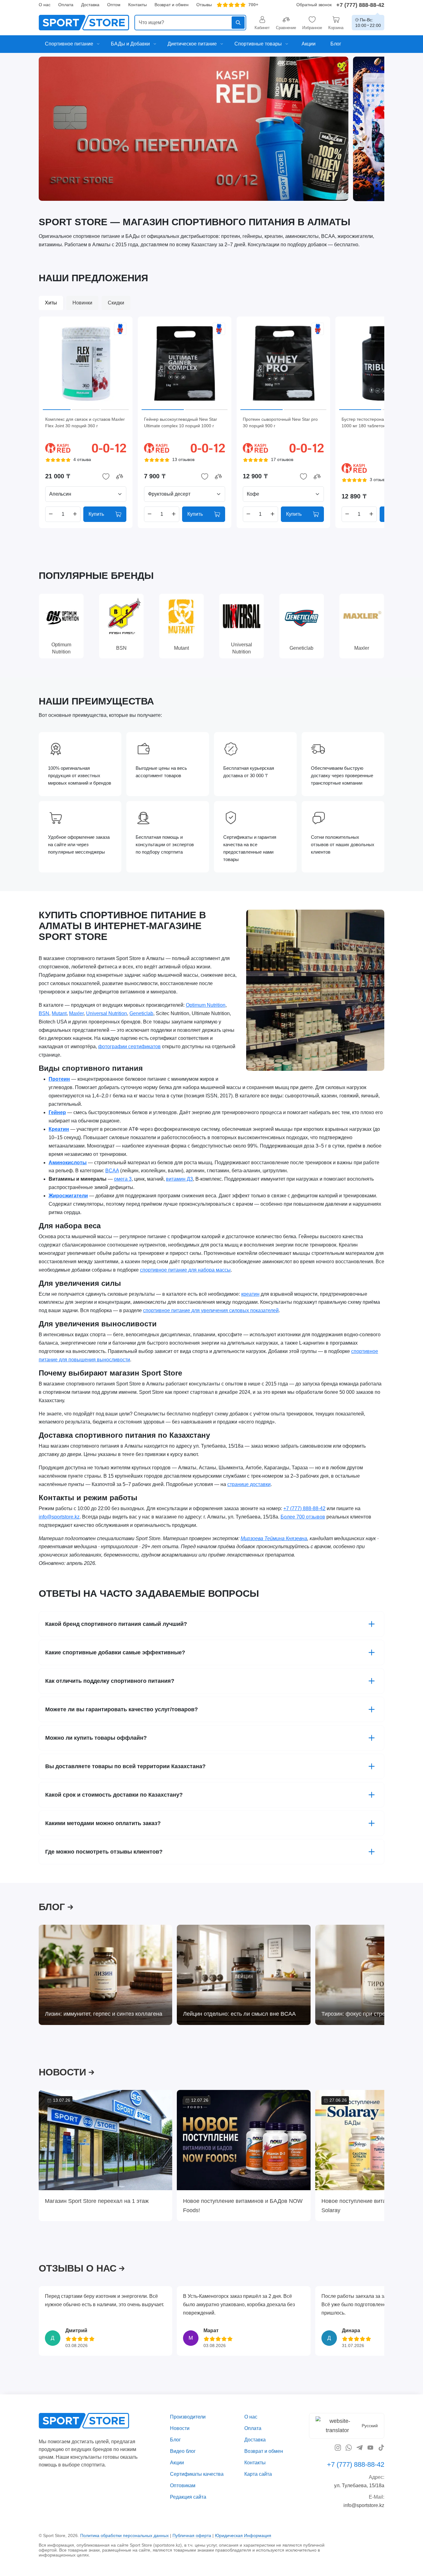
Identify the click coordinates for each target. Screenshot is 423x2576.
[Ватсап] (349, 2447)
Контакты (137, 5)
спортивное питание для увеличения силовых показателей (211, 1310)
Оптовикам (183, 2486)
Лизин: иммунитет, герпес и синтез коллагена (104, 2014)
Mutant (59, 1013)
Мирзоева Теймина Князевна (274, 1538)
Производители (188, 2417)
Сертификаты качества (197, 2474)
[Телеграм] (360, 2447)
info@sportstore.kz (59, 1517)
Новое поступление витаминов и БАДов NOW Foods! (243, 2205)
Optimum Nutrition (206, 1005)
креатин (250, 1294)
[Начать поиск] (238, 23)
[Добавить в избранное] (106, 476)
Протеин (59, 1079)
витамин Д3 (179, 1179)
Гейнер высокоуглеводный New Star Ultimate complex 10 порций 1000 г (181, 422)
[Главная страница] (84, 23)
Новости (180, 2428)
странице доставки (249, 1484)
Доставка (90, 5)
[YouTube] (370, 2447)
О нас (45, 5)
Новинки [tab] (82, 303)
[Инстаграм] (338, 2447)
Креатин (59, 1129)
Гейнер (57, 1112)
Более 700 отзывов (303, 1517)
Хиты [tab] (51, 303)
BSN (44, 1013)
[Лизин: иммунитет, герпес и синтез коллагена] (105, 1975)
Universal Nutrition (107, 1013)
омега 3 (123, 1179)
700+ (253, 5)
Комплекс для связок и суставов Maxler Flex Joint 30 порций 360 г (85, 422)
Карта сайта (258, 2474)
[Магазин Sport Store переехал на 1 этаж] (105, 2140)
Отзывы (204, 5)
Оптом (114, 5)
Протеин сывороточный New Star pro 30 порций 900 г (280, 422)
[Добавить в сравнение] (120, 476)
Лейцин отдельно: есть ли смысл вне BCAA (239, 2014)
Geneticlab (141, 1013)
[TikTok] (381, 2447)
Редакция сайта (188, 2497)
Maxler (76, 1013)
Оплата (66, 5)
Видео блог (183, 2451)
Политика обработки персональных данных (124, 2535)
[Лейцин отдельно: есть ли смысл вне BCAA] (244, 1975)
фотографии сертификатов (129, 1047)
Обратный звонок (314, 5)
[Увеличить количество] (75, 514)
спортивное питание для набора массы (185, 1270)
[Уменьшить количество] (51, 514)
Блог (175, 2440)
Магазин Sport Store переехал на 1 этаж (97, 2201)
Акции (177, 2463)
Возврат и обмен (172, 5)
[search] (190, 23)
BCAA (112, 1171)
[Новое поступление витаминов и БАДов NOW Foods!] (244, 2140)
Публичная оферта (192, 2535)
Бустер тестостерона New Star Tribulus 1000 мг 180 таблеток (381, 422)
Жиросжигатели (68, 1196)
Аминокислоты (68, 1162)
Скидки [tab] (116, 303)
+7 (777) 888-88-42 (360, 5)
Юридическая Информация (243, 2535)
